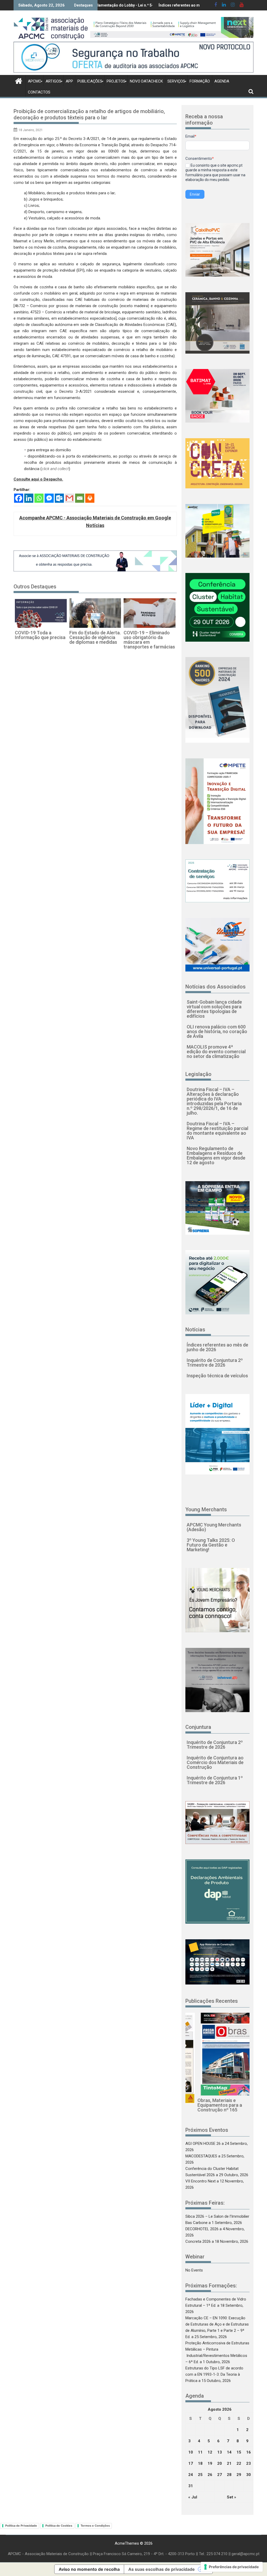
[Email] (80, 498)
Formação (200, 81)
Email (191, 136)
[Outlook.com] (59, 498)
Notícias (195, 1330)
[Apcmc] (19, 80)
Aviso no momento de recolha (89, 2569)
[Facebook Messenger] (49, 498)
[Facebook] (19, 498)
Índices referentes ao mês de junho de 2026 (124, 5)
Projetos (116, 81)
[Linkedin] (29, 498)
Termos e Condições (95, 2526)
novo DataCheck (146, 81)
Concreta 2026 (198, 2241)
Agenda (222, 81)
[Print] (90, 498)
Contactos (39, 92)
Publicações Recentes (212, 2001)
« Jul (193, 2497)
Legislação (198, 1074)
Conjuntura (198, 1727)
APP (69, 81)
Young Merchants (206, 1509)
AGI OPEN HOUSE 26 (203, 2144)
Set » (232, 2497)
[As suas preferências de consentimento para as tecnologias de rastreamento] (232, 2567)
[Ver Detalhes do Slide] (172, 27)
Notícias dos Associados (216, 987)
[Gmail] (69, 498)
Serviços (176, 81)
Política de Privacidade (21, 2526)
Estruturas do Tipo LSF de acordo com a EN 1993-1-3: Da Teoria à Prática (214, 2374)
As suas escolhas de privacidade (162, 2569)
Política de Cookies (59, 2526)
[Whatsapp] (39, 498)
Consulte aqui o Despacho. (38, 479)
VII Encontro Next (201, 2181)
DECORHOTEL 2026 (202, 2229)
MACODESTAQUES (201, 2156)
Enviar (195, 194)
